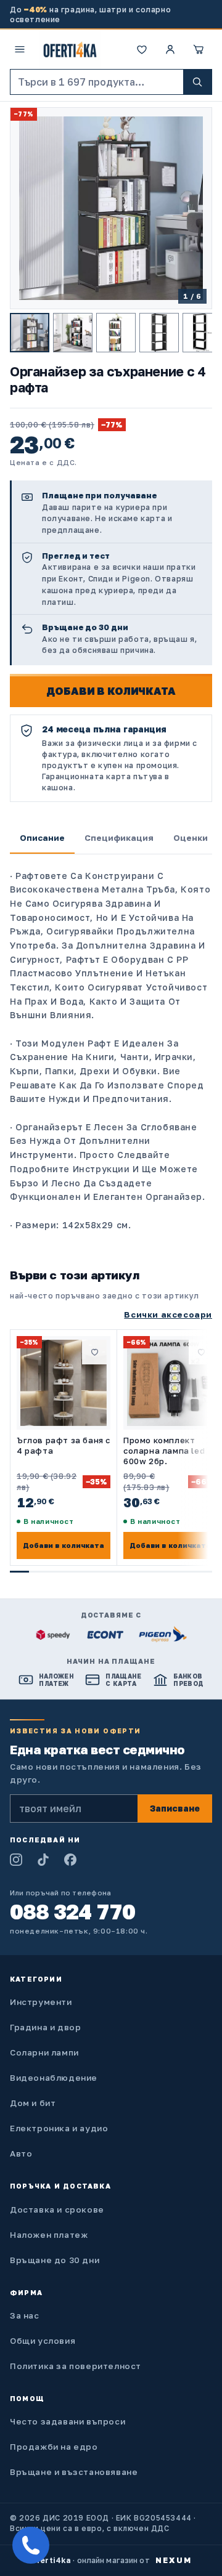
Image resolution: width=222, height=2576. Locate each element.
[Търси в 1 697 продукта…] (197, 82)
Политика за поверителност (76, 2366)
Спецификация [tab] (119, 838)
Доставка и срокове (57, 2209)
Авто (21, 2153)
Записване (175, 1808)
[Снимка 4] (159, 333)
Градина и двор (45, 2027)
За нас (25, 2315)
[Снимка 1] (30, 333)
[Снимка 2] (73, 333)
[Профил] (170, 49)
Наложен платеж (49, 2235)
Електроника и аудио (59, 2128)
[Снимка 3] (116, 333)
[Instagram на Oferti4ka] (16, 1860)
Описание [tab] (42, 838)
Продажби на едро (54, 2447)
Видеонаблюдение (54, 2078)
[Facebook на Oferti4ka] (70, 1860)
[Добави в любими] (94, 1352)
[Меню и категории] (20, 49)
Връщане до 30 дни (55, 2260)
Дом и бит (33, 2103)
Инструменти (41, 2002)
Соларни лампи (44, 2052)
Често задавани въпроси (68, 2421)
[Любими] (142, 49)
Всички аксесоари (168, 1314)
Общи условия (43, 2341)
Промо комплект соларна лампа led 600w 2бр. (164, 1451)
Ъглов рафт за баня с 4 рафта (64, 1445)
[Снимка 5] (202, 333)
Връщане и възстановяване (74, 2472)
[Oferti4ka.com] (70, 49)
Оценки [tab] (191, 838)
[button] (199, 49)
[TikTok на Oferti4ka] (43, 1860)
